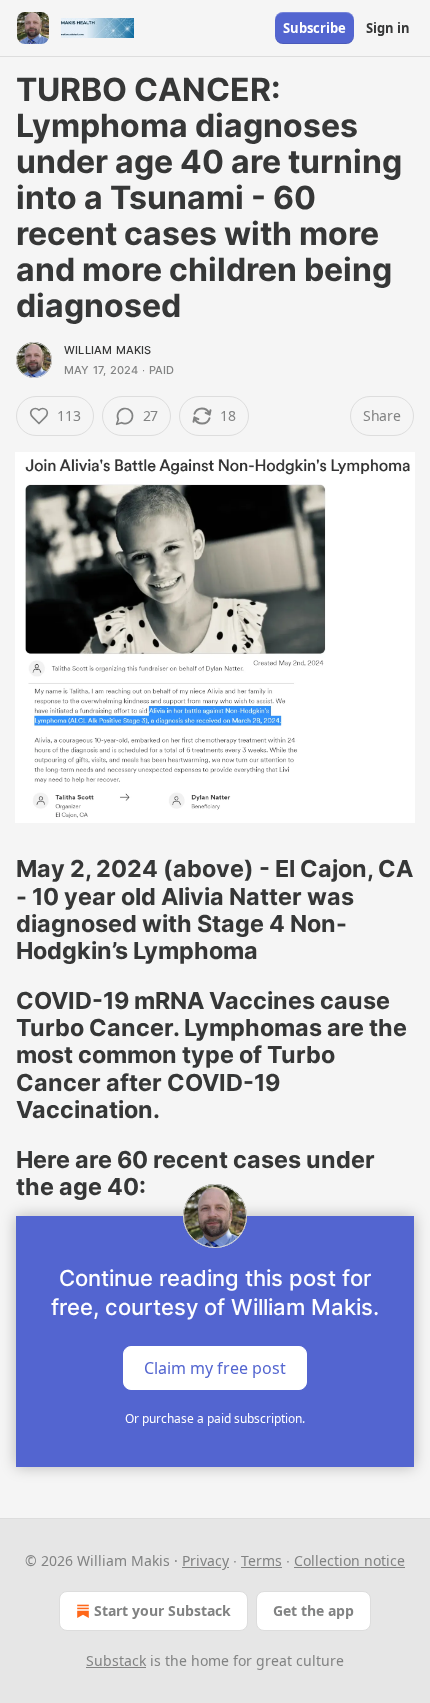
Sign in (388, 28)
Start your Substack (162, 1610)
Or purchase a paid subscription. (215, 1418)
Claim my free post (215, 1368)
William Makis (108, 350)
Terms (261, 1560)
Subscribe (314, 28)
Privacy (205, 1560)
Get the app (313, 1610)
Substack (116, 1660)
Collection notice (349, 1560)
